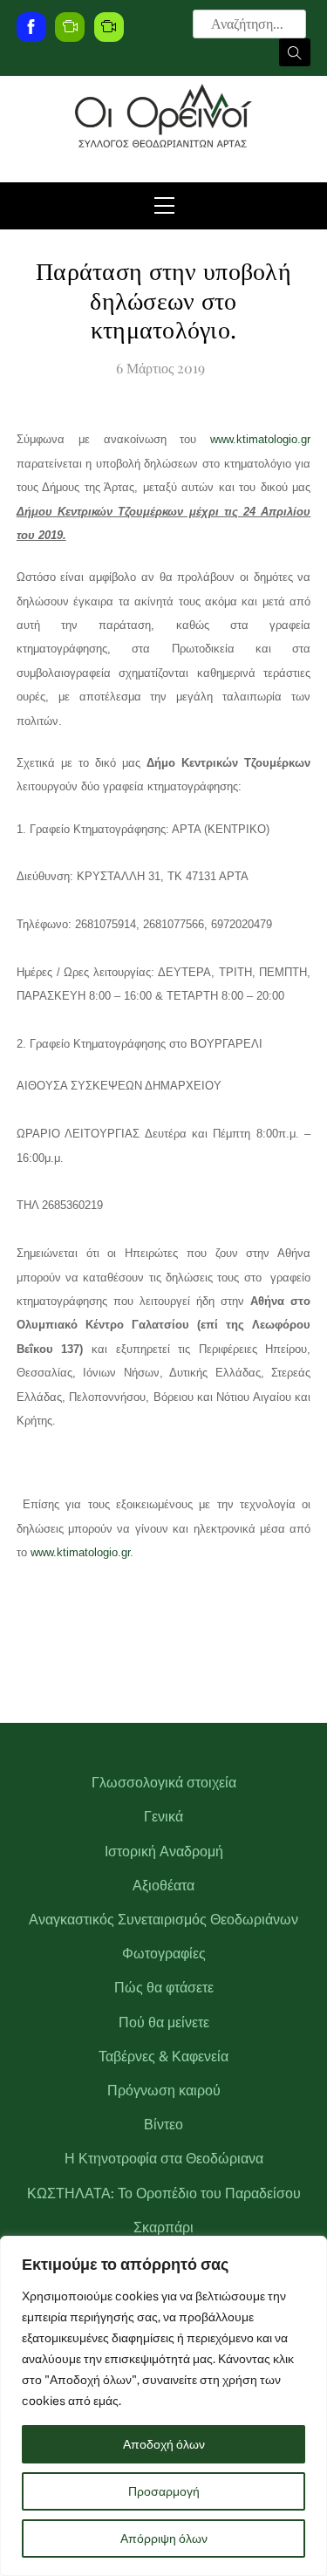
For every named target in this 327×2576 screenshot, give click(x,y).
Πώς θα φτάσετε (164, 1988)
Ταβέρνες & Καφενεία (163, 2057)
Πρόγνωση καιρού (164, 2091)
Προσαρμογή (164, 2491)
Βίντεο (163, 2125)
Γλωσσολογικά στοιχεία (164, 1783)
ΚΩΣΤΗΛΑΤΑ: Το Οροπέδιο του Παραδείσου (164, 2193)
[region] (163, 2406)
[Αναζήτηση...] (295, 52)
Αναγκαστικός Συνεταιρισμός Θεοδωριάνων (163, 1920)
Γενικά (163, 1817)
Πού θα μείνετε (164, 2023)
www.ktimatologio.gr (260, 439)
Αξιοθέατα (163, 1886)
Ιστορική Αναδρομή (164, 1852)
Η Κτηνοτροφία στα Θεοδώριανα (164, 2159)
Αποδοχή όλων (164, 2444)
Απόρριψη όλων (164, 2538)
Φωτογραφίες (164, 1954)
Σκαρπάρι (163, 2228)
